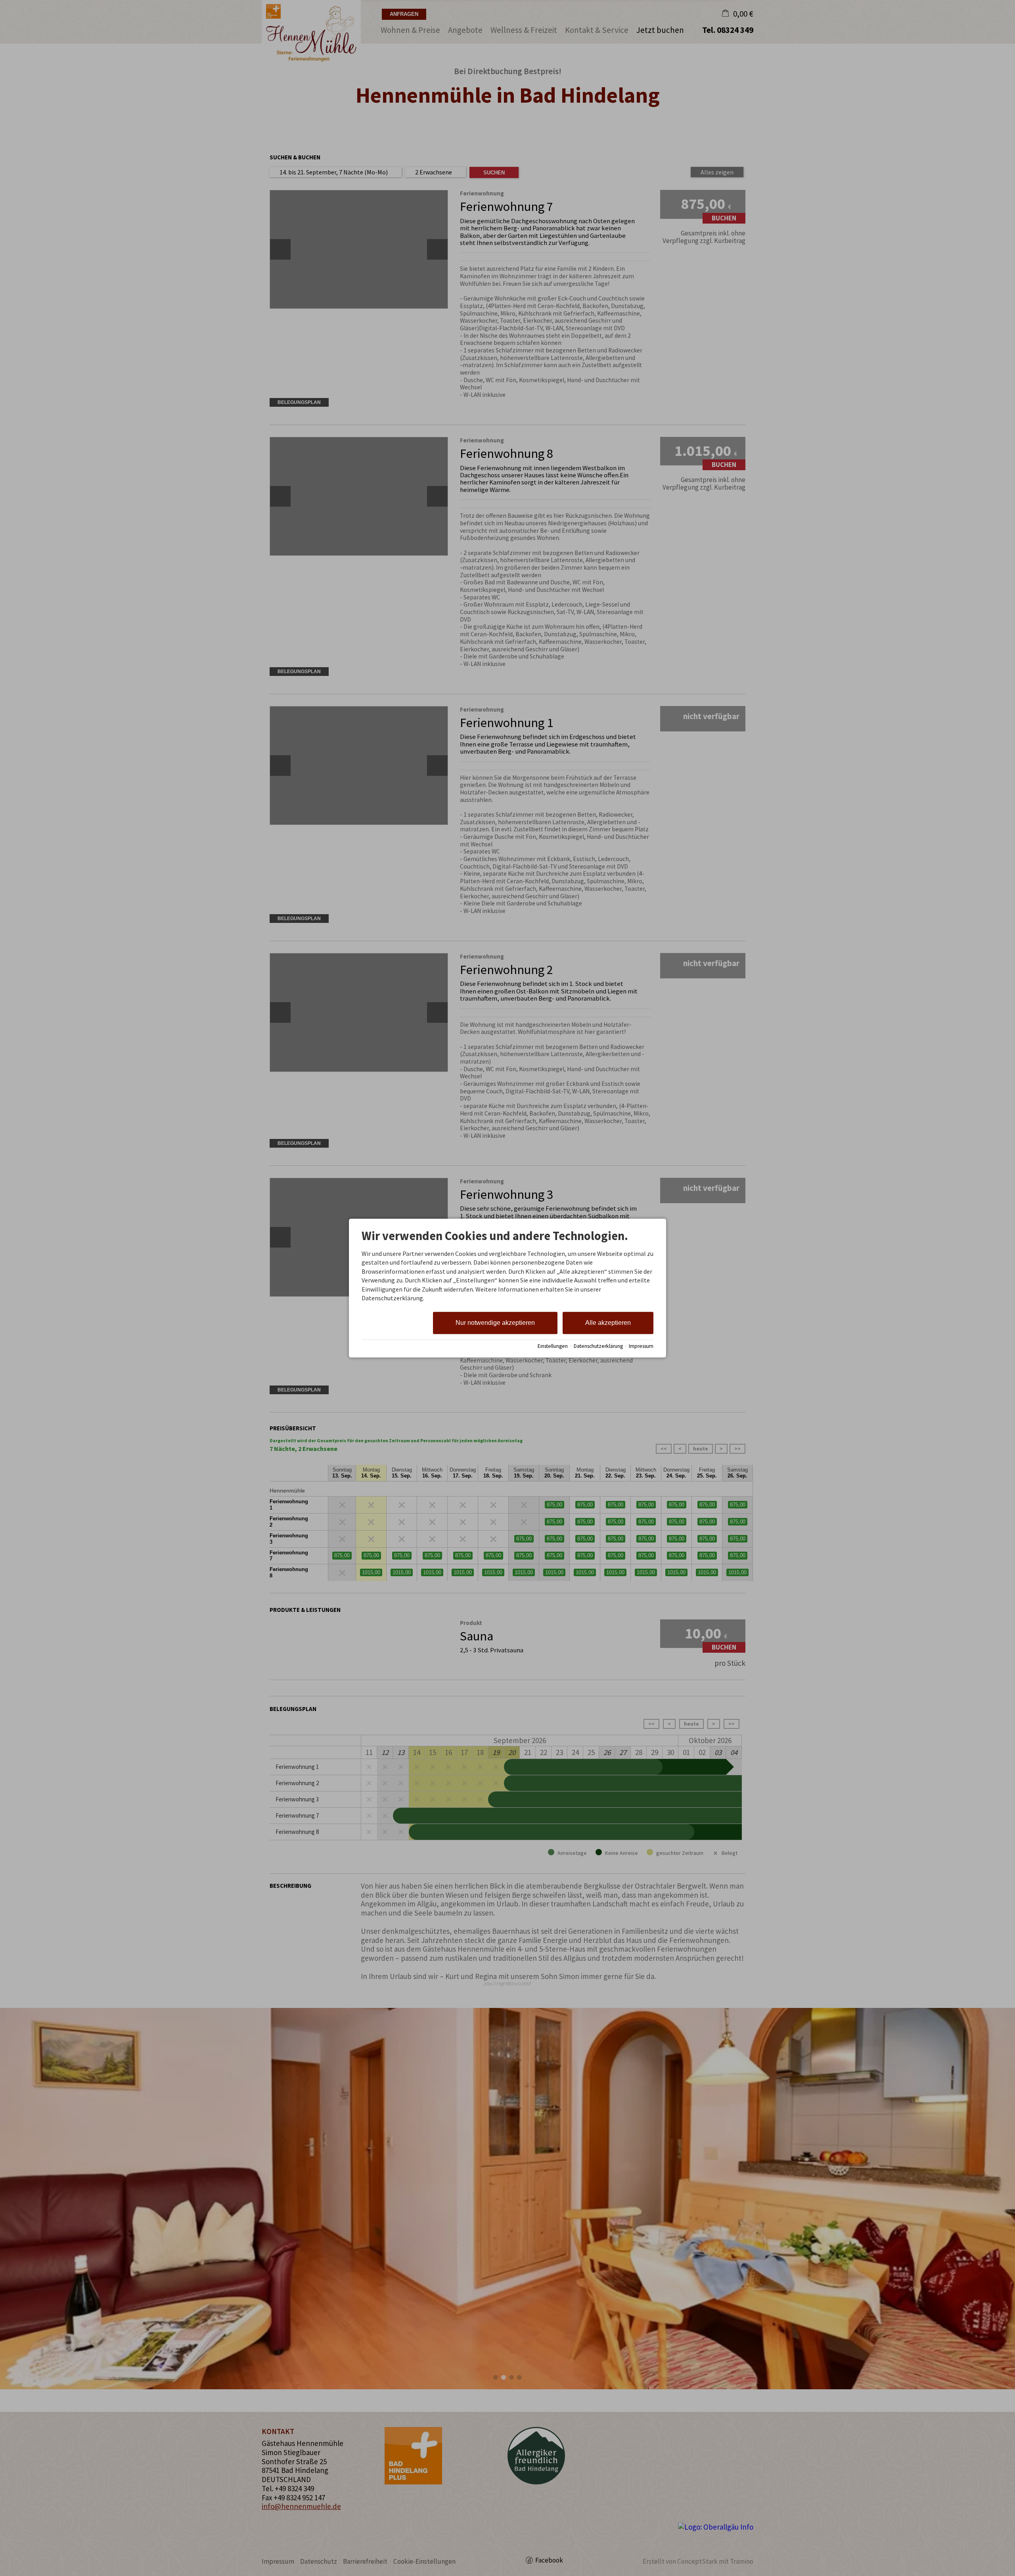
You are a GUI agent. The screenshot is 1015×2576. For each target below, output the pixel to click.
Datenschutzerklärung (598, 1346)
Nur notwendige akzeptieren (495, 1323)
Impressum (641, 1346)
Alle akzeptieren (608, 1323)
